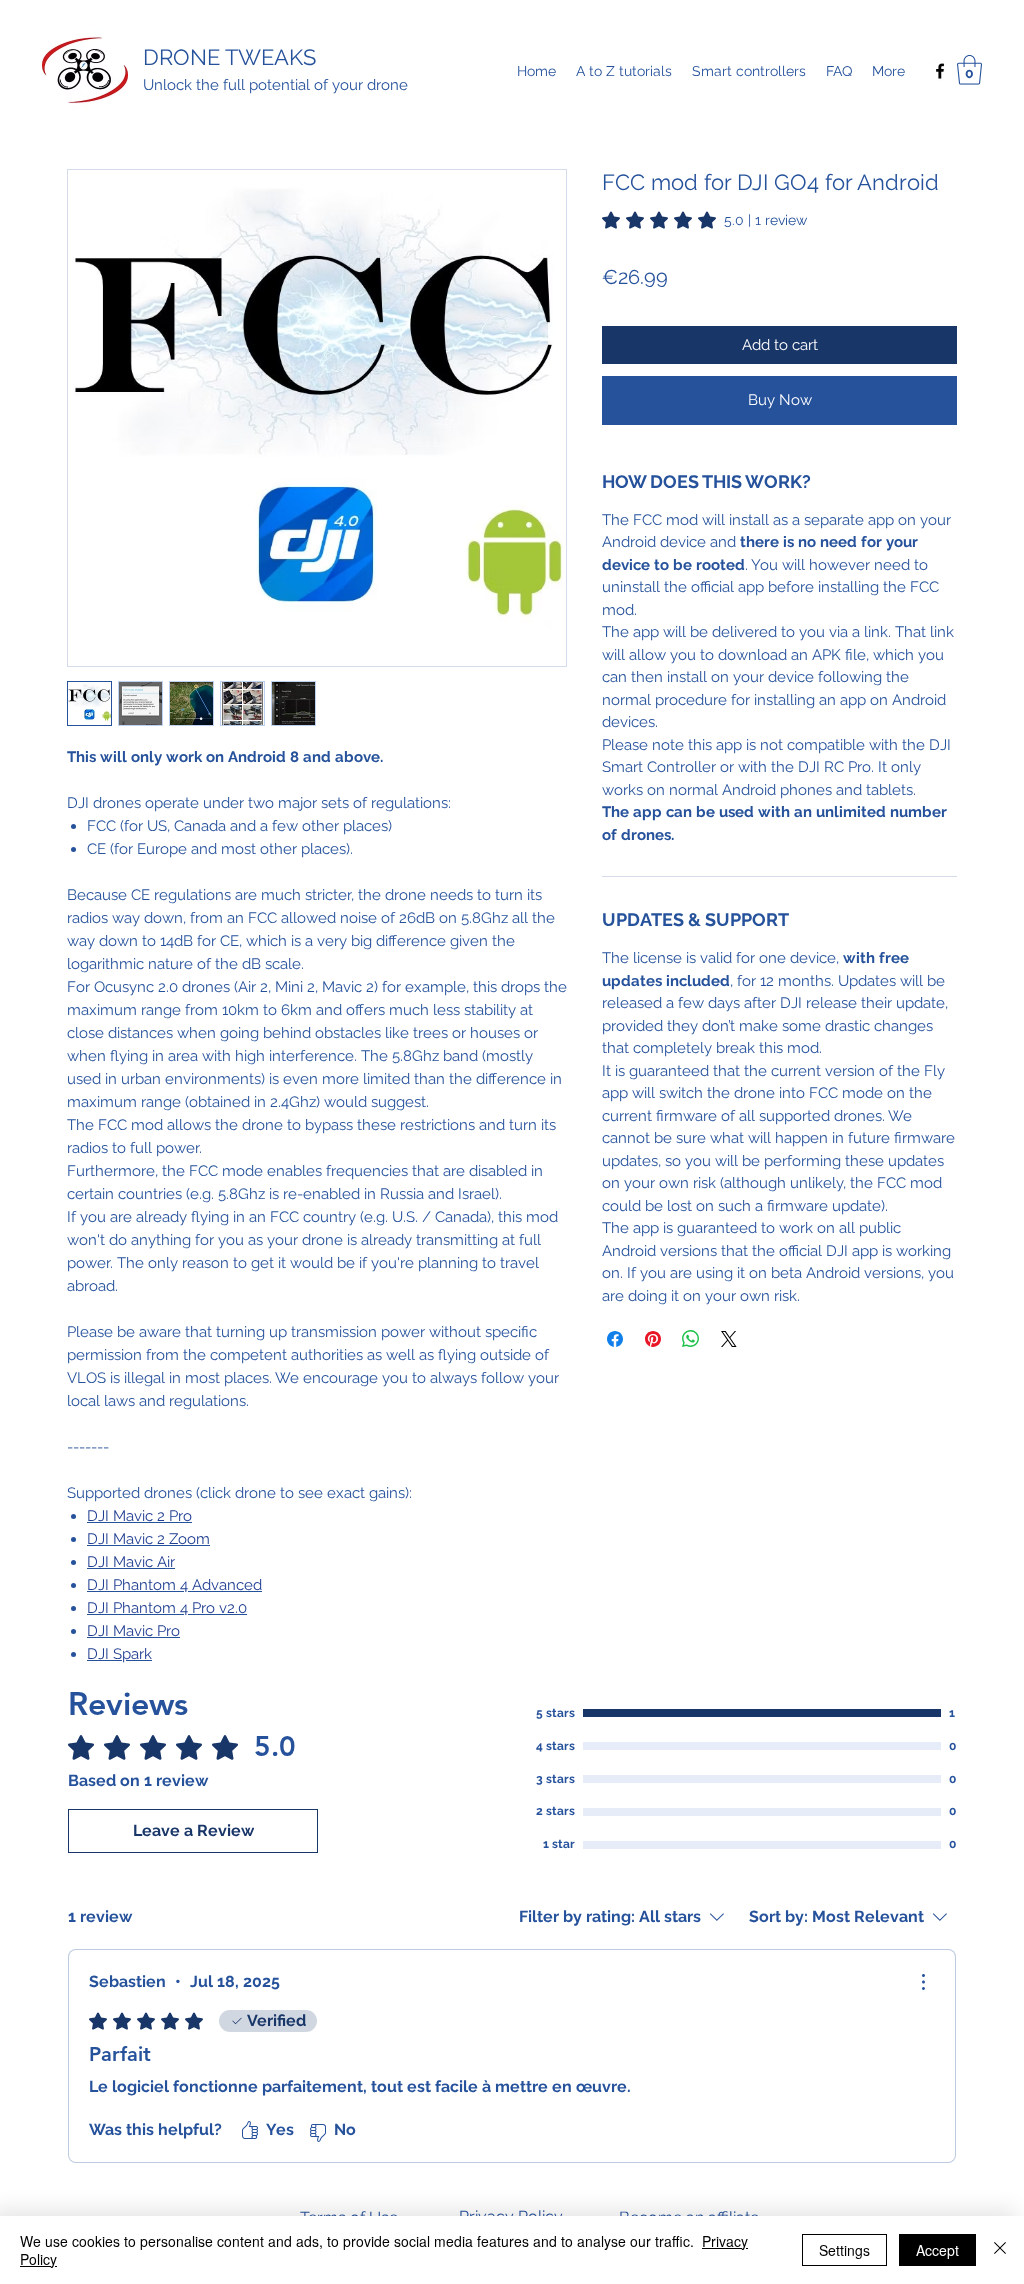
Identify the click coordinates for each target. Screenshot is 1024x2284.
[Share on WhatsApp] (691, 1339)
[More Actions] (923, 1982)
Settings (844, 2250)
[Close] (1000, 2250)
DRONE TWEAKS (229, 57)
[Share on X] (729, 1339)
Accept (937, 2250)
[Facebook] (940, 71)
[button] (969, 70)
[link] (704, 220)
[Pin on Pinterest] (653, 1339)
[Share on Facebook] (615, 1339)
